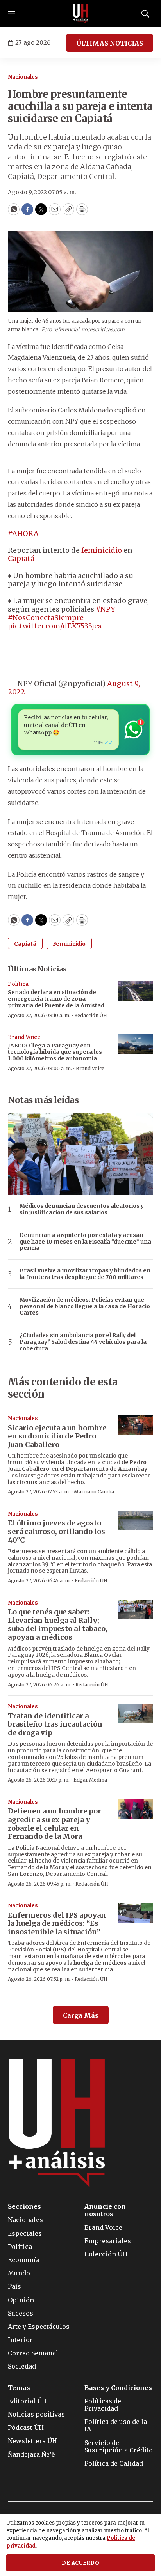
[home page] (80, 14)
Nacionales (23, 77)
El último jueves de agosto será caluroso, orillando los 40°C (56, 1531)
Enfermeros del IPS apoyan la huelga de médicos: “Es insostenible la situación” (57, 1923)
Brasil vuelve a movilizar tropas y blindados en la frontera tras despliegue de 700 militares (85, 1274)
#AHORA (23, 533)
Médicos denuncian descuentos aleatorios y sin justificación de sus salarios (82, 1209)
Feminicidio (69, 944)
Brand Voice (24, 1037)
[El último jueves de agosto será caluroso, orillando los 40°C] (136, 1521)
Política (18, 984)
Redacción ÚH (91, 1015)
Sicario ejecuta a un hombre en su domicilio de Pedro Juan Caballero (57, 1436)
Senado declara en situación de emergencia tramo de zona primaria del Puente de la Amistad (56, 999)
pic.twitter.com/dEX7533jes (55, 626)
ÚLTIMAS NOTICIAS (110, 43)
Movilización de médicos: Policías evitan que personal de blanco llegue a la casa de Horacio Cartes (85, 1306)
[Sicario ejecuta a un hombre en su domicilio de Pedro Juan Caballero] (136, 1425)
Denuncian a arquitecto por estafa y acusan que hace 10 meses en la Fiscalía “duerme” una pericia (85, 1242)
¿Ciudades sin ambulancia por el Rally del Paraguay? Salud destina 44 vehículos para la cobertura (83, 1342)
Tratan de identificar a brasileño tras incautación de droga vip (55, 1724)
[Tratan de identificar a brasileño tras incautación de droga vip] (136, 1713)
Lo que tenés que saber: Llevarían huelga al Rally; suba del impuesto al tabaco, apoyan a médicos (58, 1624)
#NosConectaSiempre (46, 618)
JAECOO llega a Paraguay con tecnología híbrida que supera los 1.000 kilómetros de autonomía (55, 1052)
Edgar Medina (90, 1780)
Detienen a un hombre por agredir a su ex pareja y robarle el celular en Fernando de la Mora (55, 1824)
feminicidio (102, 550)
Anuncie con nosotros (105, 2210)
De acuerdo (80, 2563)
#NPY (106, 609)
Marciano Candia (94, 1492)
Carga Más (81, 2015)
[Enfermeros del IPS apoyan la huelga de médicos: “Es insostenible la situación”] (136, 1913)
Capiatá (21, 558)
